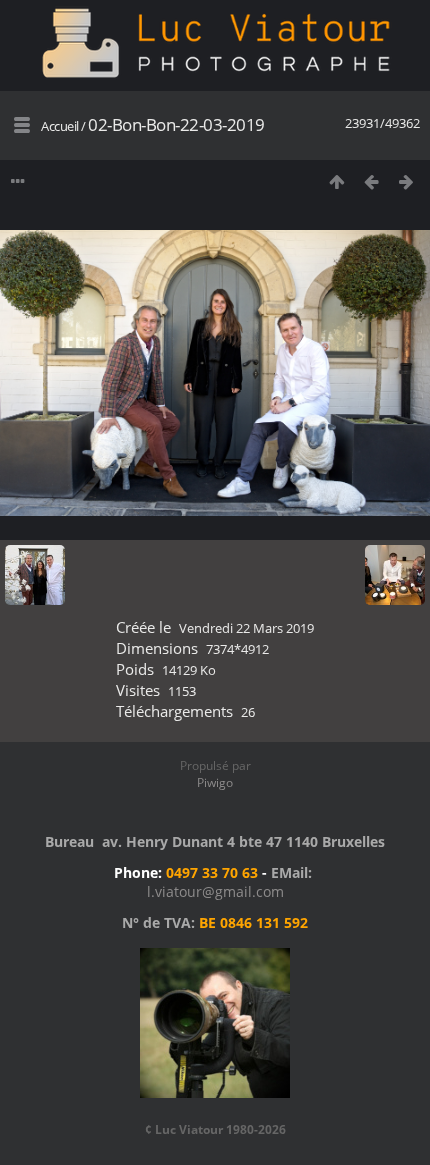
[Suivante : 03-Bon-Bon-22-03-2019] (406, 181)
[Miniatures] (336, 181)
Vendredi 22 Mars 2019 (246, 628)
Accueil (60, 126)
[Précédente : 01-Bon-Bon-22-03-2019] (371, 181)
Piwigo (215, 782)
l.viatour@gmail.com (215, 891)
